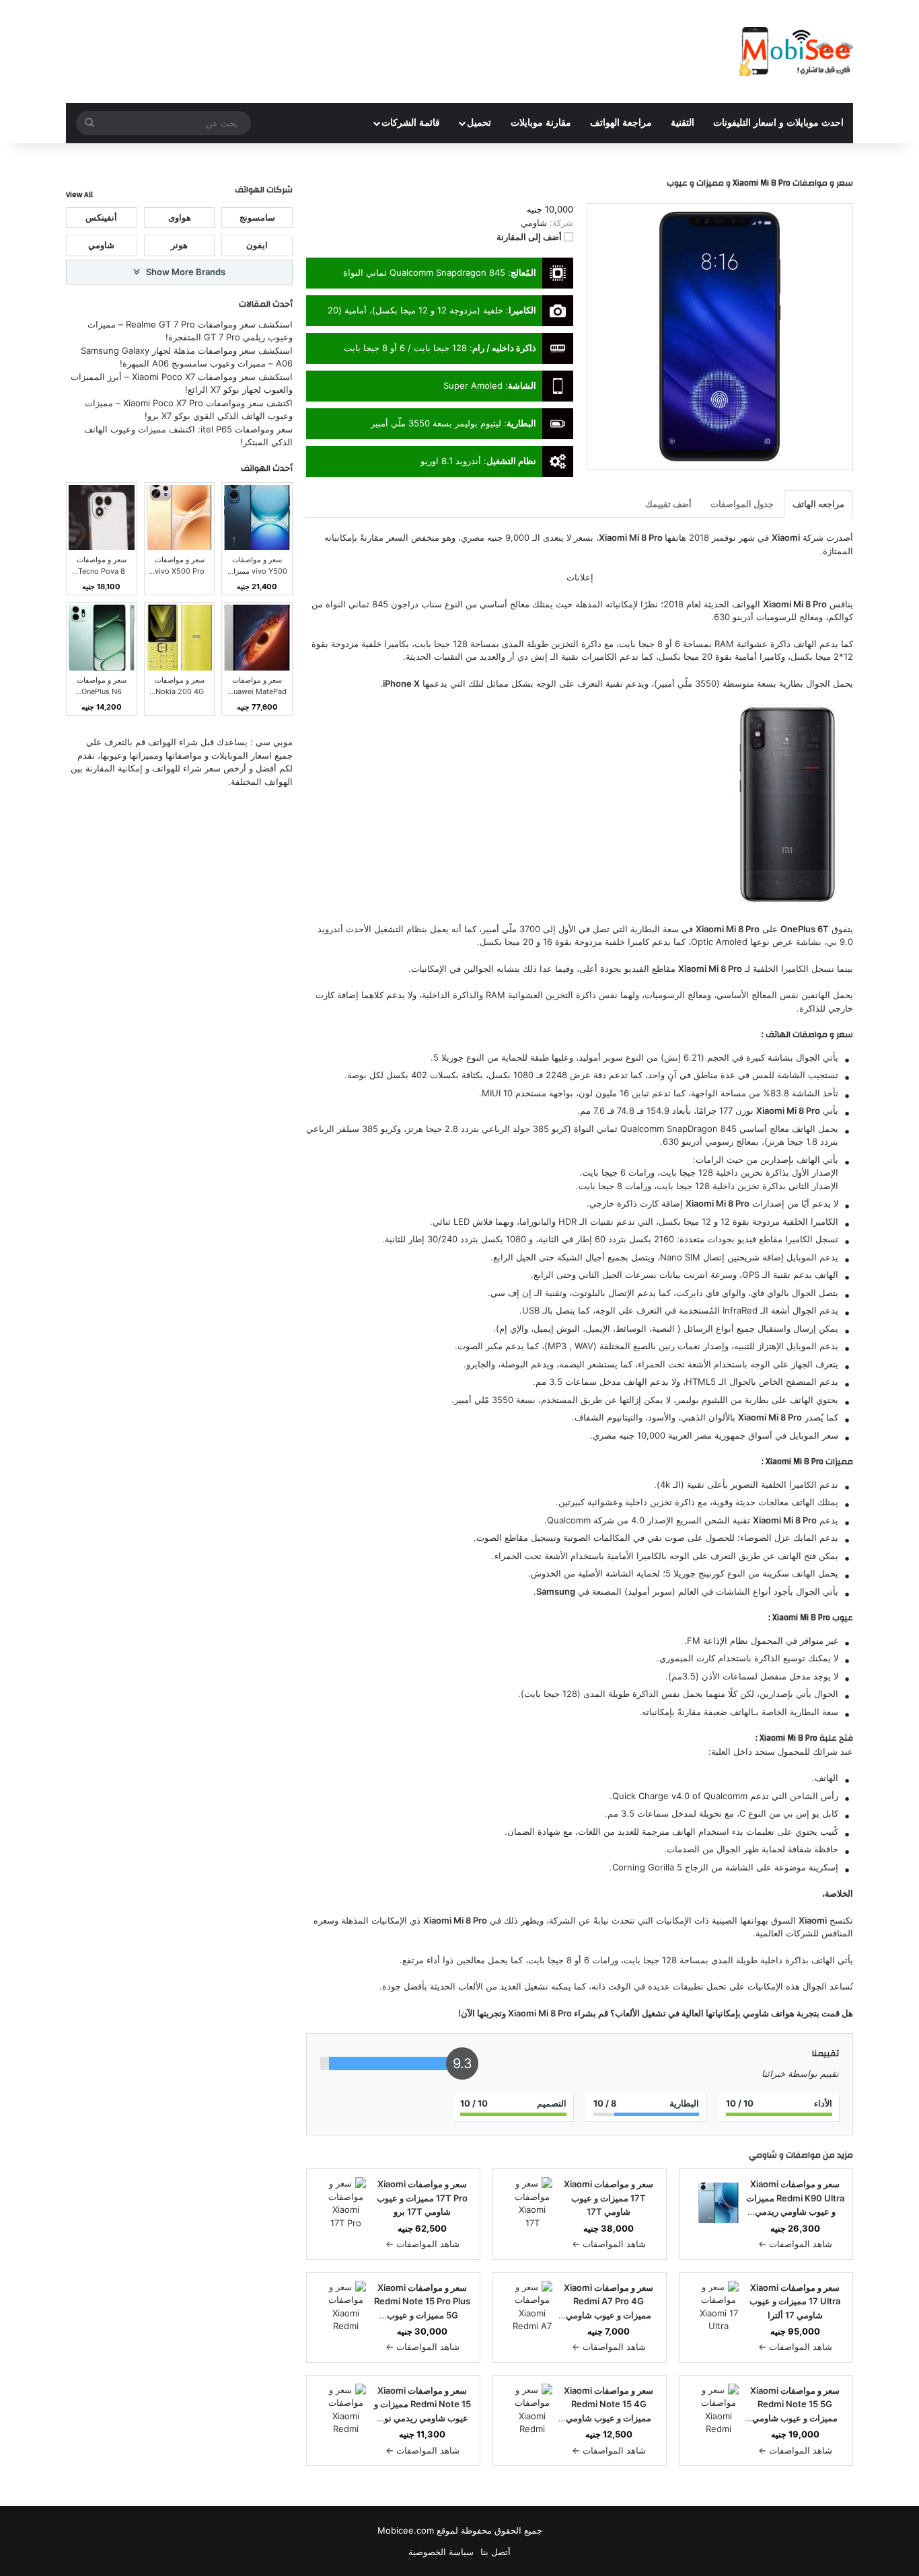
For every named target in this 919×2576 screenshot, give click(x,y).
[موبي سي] (795, 51)
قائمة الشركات (411, 123)
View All (79, 194)
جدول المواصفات (742, 504)
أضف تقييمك (668, 504)
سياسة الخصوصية (441, 2552)
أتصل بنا (495, 2552)
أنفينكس (101, 217)
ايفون (257, 245)
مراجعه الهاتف (818, 504)
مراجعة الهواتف (621, 123)
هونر (179, 245)
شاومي (763, 2155)
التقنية (683, 123)
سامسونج (257, 217)
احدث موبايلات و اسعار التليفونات (778, 123)
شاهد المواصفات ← (795, 2244)
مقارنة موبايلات (541, 123)
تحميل (479, 123)
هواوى (180, 217)
